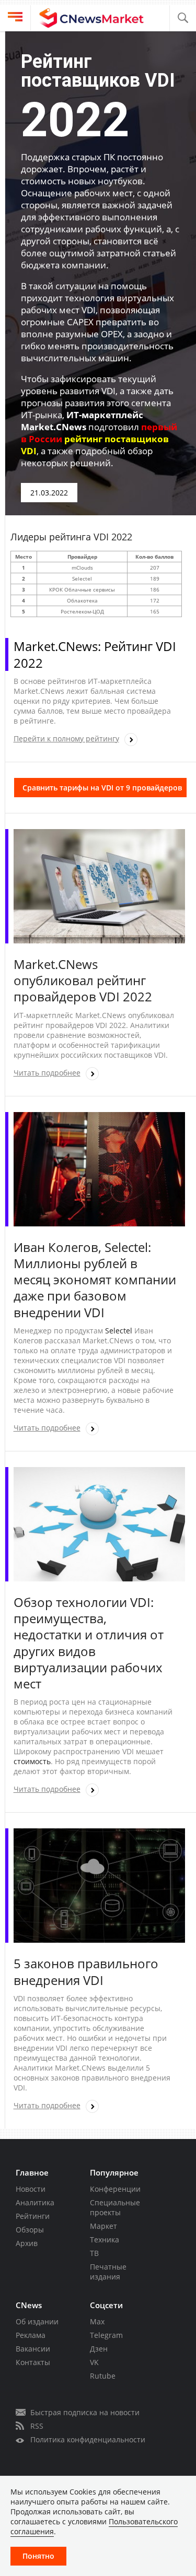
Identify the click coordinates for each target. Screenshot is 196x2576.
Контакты (33, 2362)
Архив (27, 2243)
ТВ (94, 2253)
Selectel (119, 1331)
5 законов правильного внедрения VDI (86, 1971)
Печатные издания (108, 2272)
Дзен (99, 2349)
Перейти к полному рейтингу (66, 738)
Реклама (31, 2335)
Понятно (38, 2556)
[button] (183, 18)
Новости (31, 2189)
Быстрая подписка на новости (85, 2412)
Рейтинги (33, 2216)
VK (94, 2362)
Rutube (103, 2376)
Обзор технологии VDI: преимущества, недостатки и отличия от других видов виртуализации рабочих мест (89, 1643)
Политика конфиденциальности (88, 2439)
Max (97, 2321)
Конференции (115, 2189)
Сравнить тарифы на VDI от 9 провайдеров (102, 788)
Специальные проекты (115, 2207)
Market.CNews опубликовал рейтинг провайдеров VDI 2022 (83, 980)
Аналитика (35, 2202)
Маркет (103, 2226)
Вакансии (33, 2349)
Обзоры (30, 2230)
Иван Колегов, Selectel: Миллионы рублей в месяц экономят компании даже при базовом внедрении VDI (95, 1280)
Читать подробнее (47, 1073)
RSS (37, 2426)
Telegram (106, 2335)
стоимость (32, 1761)
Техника (105, 2240)
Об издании (37, 2321)
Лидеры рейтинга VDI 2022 (71, 537)
